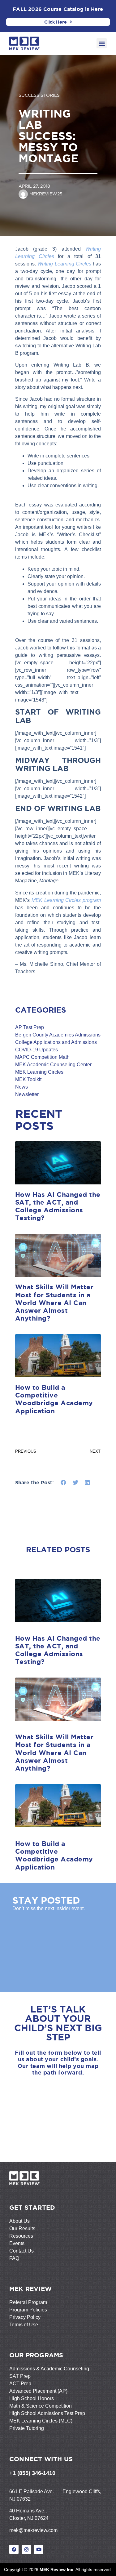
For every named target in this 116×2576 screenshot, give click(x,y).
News (21, 1087)
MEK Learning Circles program (66, 900)
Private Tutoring (27, 2428)
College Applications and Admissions (56, 1042)
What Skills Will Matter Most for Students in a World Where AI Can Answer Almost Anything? (54, 1302)
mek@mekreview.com (33, 2530)
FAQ (14, 2258)
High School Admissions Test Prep (47, 2413)
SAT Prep (20, 2376)
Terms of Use (24, 2325)
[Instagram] (26, 2549)
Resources (21, 2236)
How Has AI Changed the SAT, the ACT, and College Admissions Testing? (58, 1206)
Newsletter (27, 1094)
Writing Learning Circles (65, 264)
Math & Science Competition (41, 2406)
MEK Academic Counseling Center (53, 1065)
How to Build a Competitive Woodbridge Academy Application (54, 1399)
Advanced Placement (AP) (38, 2391)
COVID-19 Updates (37, 1050)
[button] (102, 43)
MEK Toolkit (28, 1079)
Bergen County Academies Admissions (58, 1035)
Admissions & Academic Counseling (49, 2369)
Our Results (22, 2228)
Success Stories (39, 95)
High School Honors (32, 2398)
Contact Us (21, 2251)
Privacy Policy (25, 2317)
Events (17, 2243)
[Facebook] (14, 2549)
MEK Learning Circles (39, 1072)
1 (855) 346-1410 (34, 2473)
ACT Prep (20, 2384)
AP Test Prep (30, 1027)
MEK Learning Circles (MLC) (41, 2421)
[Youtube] (39, 2549)
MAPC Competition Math (42, 1057)
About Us (19, 2221)
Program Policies (28, 2310)
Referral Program (28, 2302)
